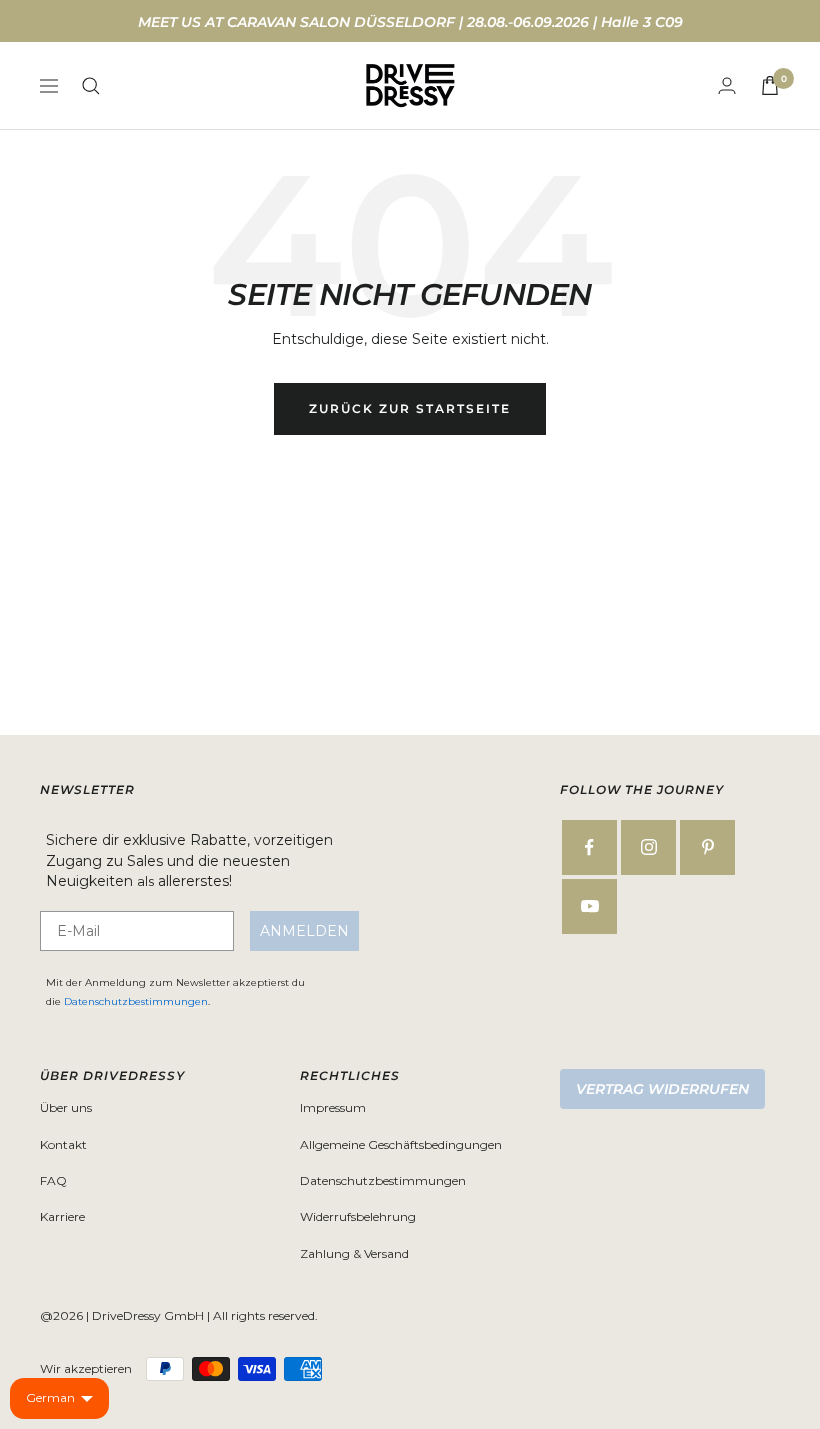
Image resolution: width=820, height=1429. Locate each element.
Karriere (62, 1216)
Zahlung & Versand (354, 1253)
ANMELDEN (304, 931)
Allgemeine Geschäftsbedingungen (401, 1144)
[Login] (727, 85)
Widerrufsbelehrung (358, 1216)
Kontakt (63, 1144)
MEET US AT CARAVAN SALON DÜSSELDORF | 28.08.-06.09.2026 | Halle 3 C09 (410, 22)
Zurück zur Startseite (410, 408)
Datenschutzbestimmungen (136, 1001)
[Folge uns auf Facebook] (589, 847)
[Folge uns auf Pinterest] (707, 847)
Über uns (66, 1107)
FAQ (53, 1180)
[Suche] (91, 86)
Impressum (333, 1107)
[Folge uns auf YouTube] (589, 906)
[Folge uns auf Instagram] (648, 847)
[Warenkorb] (770, 85)
